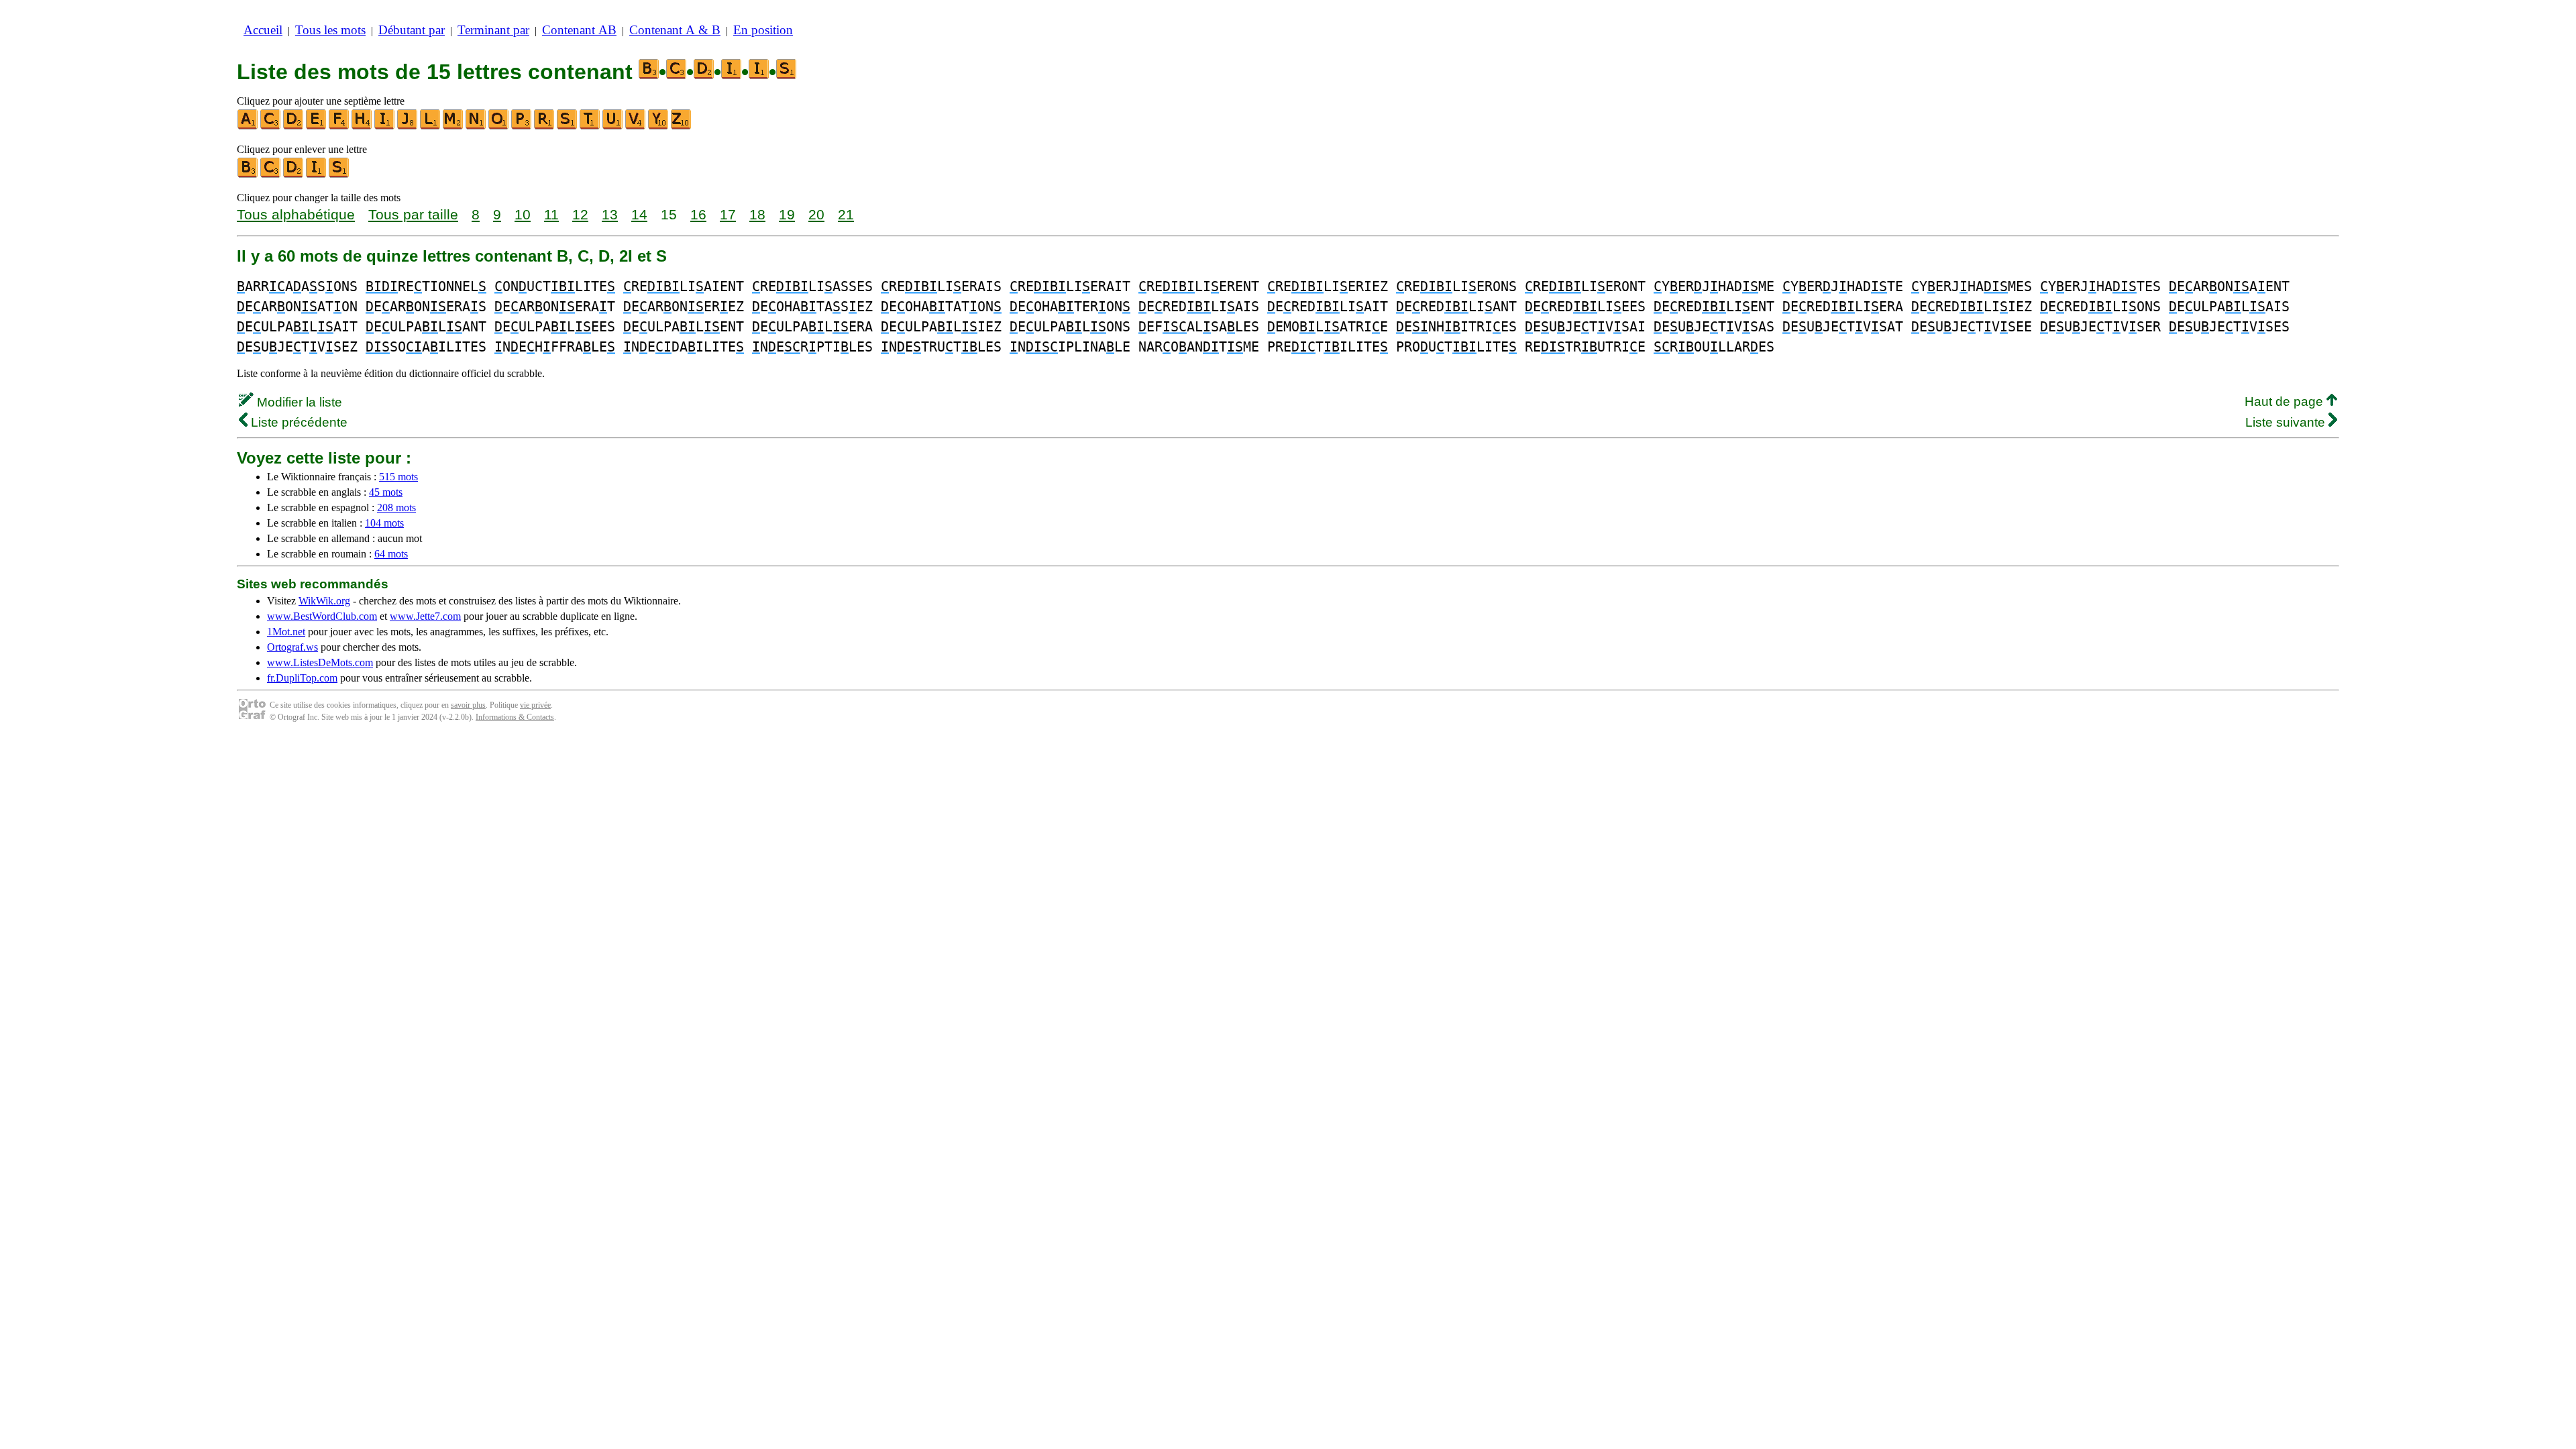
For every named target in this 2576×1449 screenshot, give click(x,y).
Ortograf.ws (292, 647)
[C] (271, 126)
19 (787, 214)
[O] (499, 126)
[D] (294, 126)
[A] (248, 126)
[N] (476, 126)
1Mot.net (286, 632)
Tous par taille (413, 214)
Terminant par (493, 30)
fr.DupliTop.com (302, 678)
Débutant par (412, 30)
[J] (408, 126)
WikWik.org (324, 601)
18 (757, 214)
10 (523, 214)
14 (639, 214)
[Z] (682, 126)
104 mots (384, 523)
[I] (385, 126)
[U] (613, 126)
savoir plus (468, 705)
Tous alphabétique (296, 214)
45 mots (386, 492)
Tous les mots (330, 30)
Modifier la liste (298, 402)
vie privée (535, 705)
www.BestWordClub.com (322, 616)
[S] (568, 126)
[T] (590, 126)
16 (698, 214)
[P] (522, 126)
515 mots (398, 477)
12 (580, 214)
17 (728, 214)
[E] (317, 126)
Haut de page (2286, 401)
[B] (248, 175)
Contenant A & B (675, 30)
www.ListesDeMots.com (320, 662)
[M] (453, 126)
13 (610, 214)
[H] (362, 126)
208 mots (396, 507)
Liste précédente (298, 422)
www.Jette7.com (425, 616)
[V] (636, 126)
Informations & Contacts (515, 717)
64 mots (391, 554)
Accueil (263, 30)
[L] (431, 126)
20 (816, 214)
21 (846, 214)
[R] (545, 126)
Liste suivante (2287, 422)
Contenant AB (579, 30)
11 (551, 214)
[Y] (659, 126)
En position (763, 30)
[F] (339, 126)
